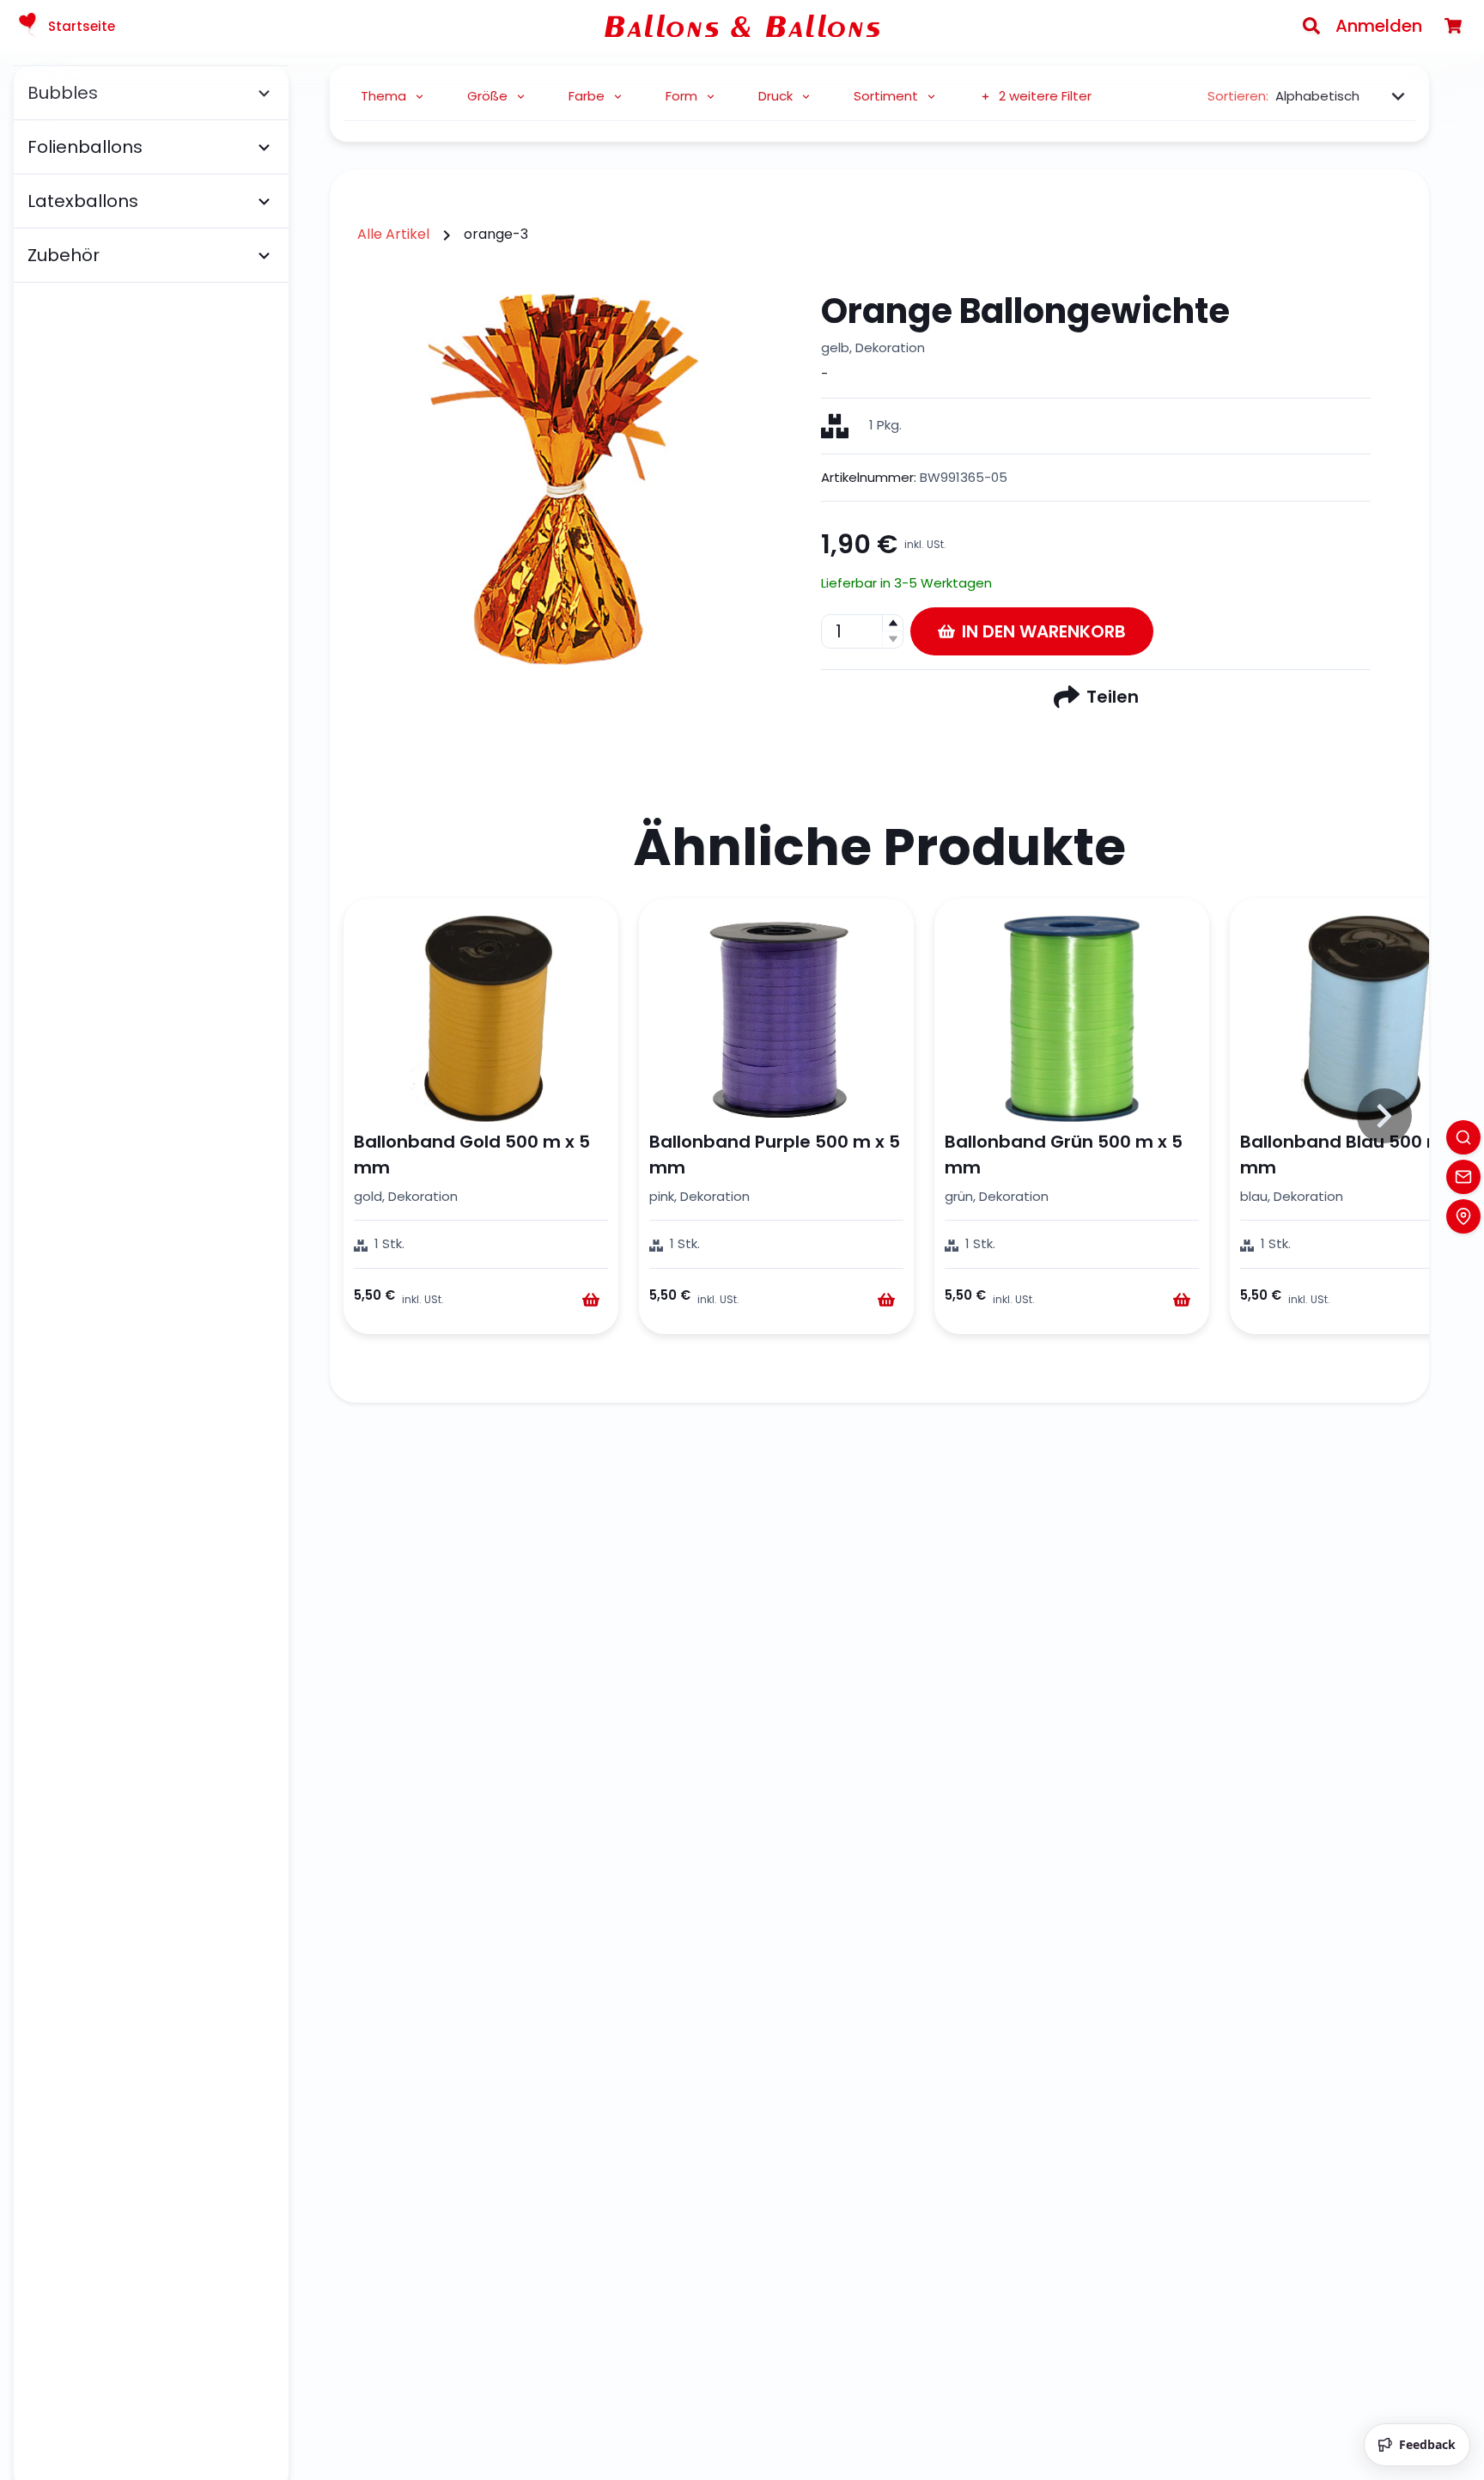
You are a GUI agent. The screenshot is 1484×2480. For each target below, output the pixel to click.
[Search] (1311, 26)
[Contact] (1463, 1177)
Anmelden (1379, 26)
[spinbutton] (862, 631)
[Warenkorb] (1453, 26)
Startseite (82, 26)
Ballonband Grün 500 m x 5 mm (1064, 1155)
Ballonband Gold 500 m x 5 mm (472, 1155)
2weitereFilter (1045, 96)
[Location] (1463, 1216)
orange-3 (496, 234)
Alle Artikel (393, 234)
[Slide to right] (1384, 1116)
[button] (892, 623)
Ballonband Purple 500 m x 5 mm (775, 1155)
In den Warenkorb (1044, 631)
